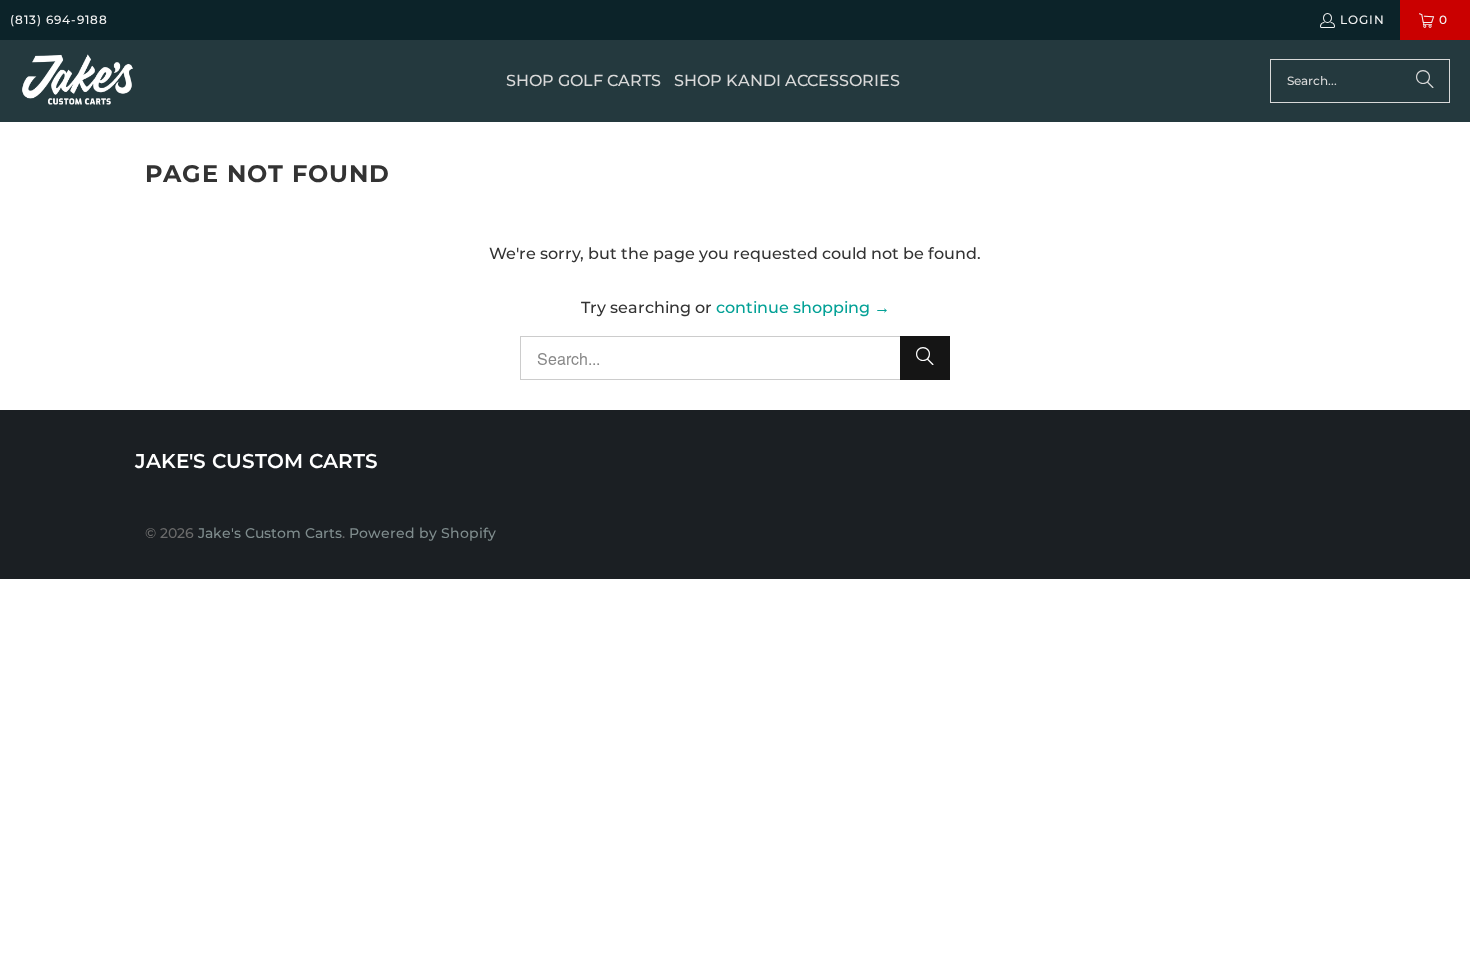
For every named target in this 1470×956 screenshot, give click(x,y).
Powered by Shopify (422, 533)
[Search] (1425, 81)
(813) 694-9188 (59, 19)
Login (1362, 19)
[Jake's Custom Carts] (77, 81)
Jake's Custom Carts (270, 533)
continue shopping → (803, 307)
